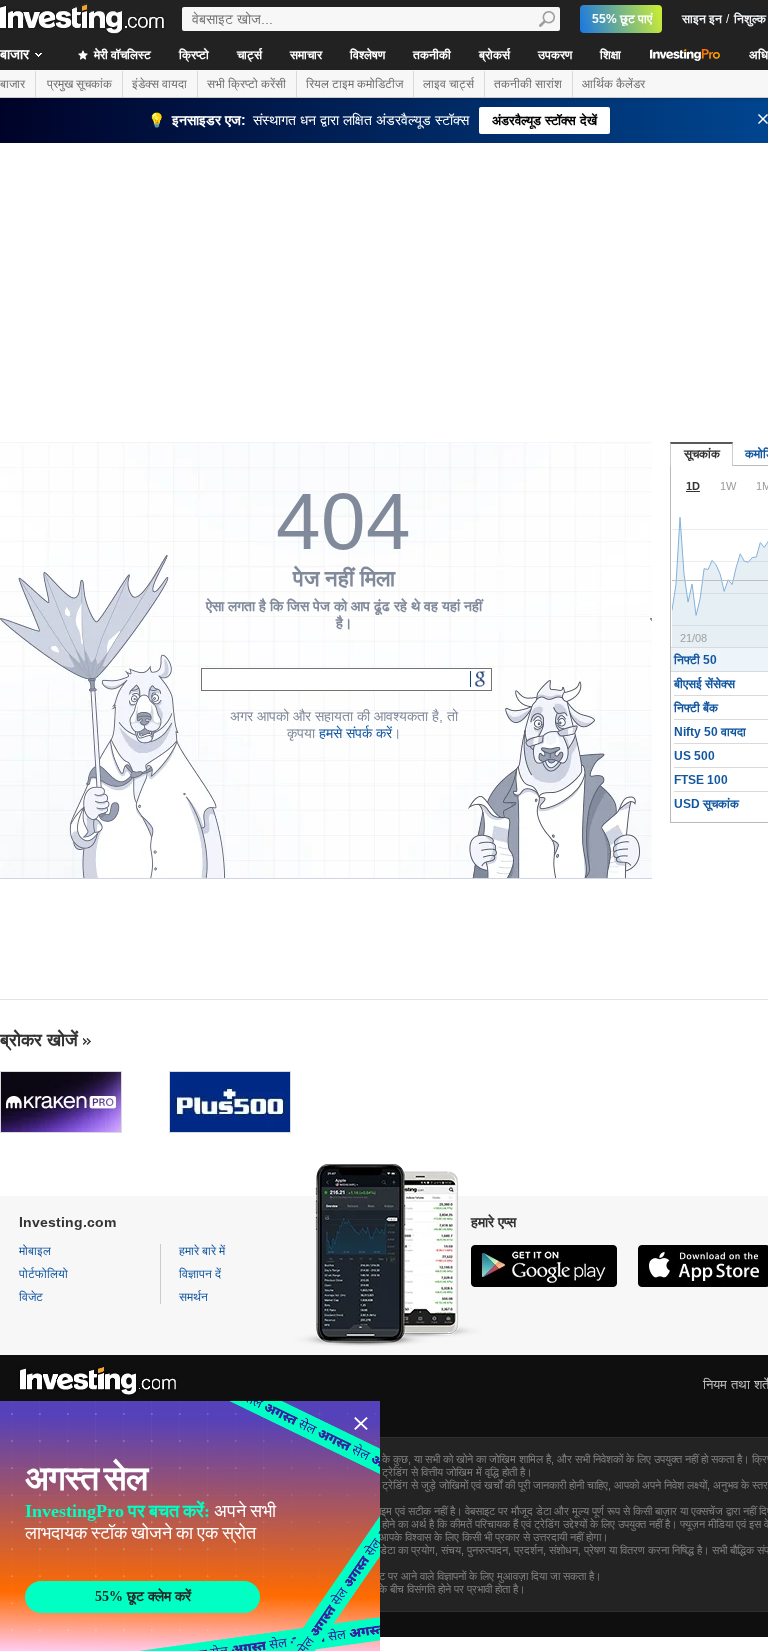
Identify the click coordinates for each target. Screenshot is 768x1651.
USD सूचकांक (706, 804)
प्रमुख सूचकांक (79, 84)
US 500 (694, 756)
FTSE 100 (701, 780)
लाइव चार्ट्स (448, 84)
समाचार (306, 55)
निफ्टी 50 (695, 660)
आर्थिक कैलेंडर (613, 84)
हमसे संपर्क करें (355, 733)
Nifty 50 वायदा (710, 732)
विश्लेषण (367, 55)
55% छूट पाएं (622, 19)
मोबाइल (35, 1251)
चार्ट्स (249, 55)
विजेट (31, 1297)
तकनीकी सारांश (528, 84)
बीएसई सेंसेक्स (704, 684)
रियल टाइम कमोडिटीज (354, 84)
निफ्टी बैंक (696, 708)
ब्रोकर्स (494, 55)
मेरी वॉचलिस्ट (121, 55)
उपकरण (555, 55)
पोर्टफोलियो (43, 1274)
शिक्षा (610, 55)
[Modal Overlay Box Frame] (190, 1526)
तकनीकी (432, 55)
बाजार (12, 84)
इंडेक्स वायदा (159, 84)
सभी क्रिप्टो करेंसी (246, 84)
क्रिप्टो (194, 55)
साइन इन (702, 19)
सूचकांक (702, 454)
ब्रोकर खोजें (39, 1040)
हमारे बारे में (202, 1251)
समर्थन (193, 1297)
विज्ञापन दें (200, 1274)
